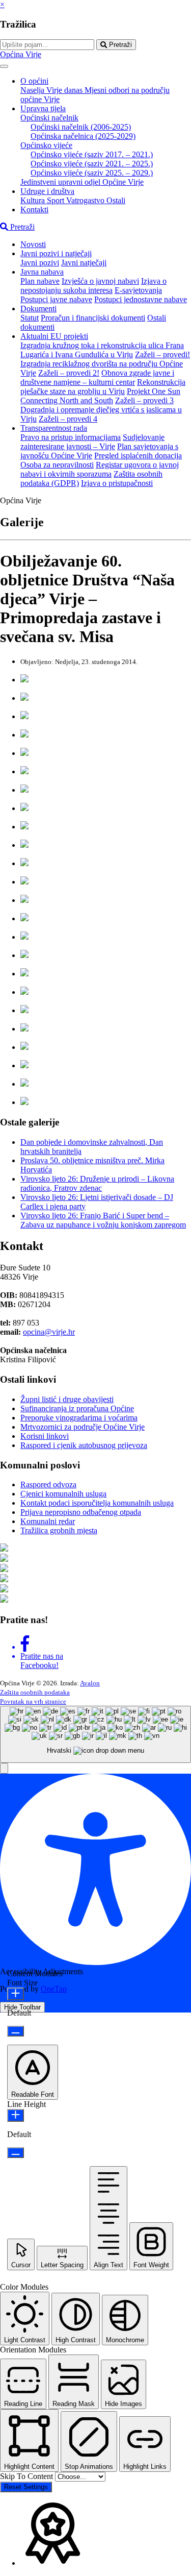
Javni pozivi (40, 263)
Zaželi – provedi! (162, 354)
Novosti (33, 244)
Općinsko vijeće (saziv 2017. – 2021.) (92, 154)
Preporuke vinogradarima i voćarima (79, 1418)
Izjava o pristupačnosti (117, 483)
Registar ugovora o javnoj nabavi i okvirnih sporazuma (100, 469)
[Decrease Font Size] (16, 2031)
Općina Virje (21, 54)
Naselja (33, 90)
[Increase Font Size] (16, 1994)
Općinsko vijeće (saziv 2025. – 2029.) (92, 173)
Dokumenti (38, 309)
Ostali (116, 200)
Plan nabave (40, 281)
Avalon (90, 1683)
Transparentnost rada (54, 428)
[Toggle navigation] (4, 66)
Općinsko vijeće (46, 145)
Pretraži (119, 45)
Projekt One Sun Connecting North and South (100, 396)
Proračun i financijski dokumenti (93, 318)
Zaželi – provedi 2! (69, 373)
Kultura (34, 200)
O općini (34, 81)
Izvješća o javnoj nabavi (100, 281)
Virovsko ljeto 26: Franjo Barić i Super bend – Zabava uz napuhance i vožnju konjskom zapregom (103, 1220)
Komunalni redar (48, 1521)
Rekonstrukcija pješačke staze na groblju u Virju (103, 387)
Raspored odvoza (48, 1485)
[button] (4, 1768)
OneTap (54, 1989)
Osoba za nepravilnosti (57, 465)
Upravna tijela (43, 108)
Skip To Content (28, 2476)
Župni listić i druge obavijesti (67, 1399)
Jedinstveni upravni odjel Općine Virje (82, 182)
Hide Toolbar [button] (22, 2007)
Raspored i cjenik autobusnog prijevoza (84, 1445)
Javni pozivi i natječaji (56, 253)
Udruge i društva (47, 191)
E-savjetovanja (138, 290)
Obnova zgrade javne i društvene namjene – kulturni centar (97, 377)
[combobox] (95, 1735)
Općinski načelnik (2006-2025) (81, 127)
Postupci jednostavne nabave (141, 299)
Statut (30, 318)
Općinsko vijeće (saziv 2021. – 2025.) (92, 164)
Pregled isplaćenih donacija (138, 456)
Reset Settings (26, 2487)
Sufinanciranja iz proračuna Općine (77, 1408)
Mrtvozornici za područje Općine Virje (83, 1427)
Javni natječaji (84, 263)
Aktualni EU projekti (54, 336)
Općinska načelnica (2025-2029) (83, 136)
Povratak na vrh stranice (33, 1701)
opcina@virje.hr (49, 1332)
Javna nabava (42, 272)
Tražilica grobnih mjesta (59, 1530)
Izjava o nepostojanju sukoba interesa (93, 286)
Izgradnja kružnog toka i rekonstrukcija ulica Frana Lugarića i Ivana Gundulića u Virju (102, 350)
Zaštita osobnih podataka (35, 1692)
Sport (57, 200)
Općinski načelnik (49, 118)
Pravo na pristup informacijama (71, 437)
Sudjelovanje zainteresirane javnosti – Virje (92, 442)
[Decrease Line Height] (16, 2153)
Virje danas (65, 90)
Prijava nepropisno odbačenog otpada (81, 1512)
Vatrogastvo (86, 200)
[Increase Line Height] (16, 2115)
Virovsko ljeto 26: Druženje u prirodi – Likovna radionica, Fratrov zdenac (97, 1183)
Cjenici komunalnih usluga (63, 1494)
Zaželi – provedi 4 (68, 419)
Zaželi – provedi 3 (144, 400)
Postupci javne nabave (56, 299)
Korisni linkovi (45, 1436)
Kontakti (34, 210)
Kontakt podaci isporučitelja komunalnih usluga (97, 1503)
